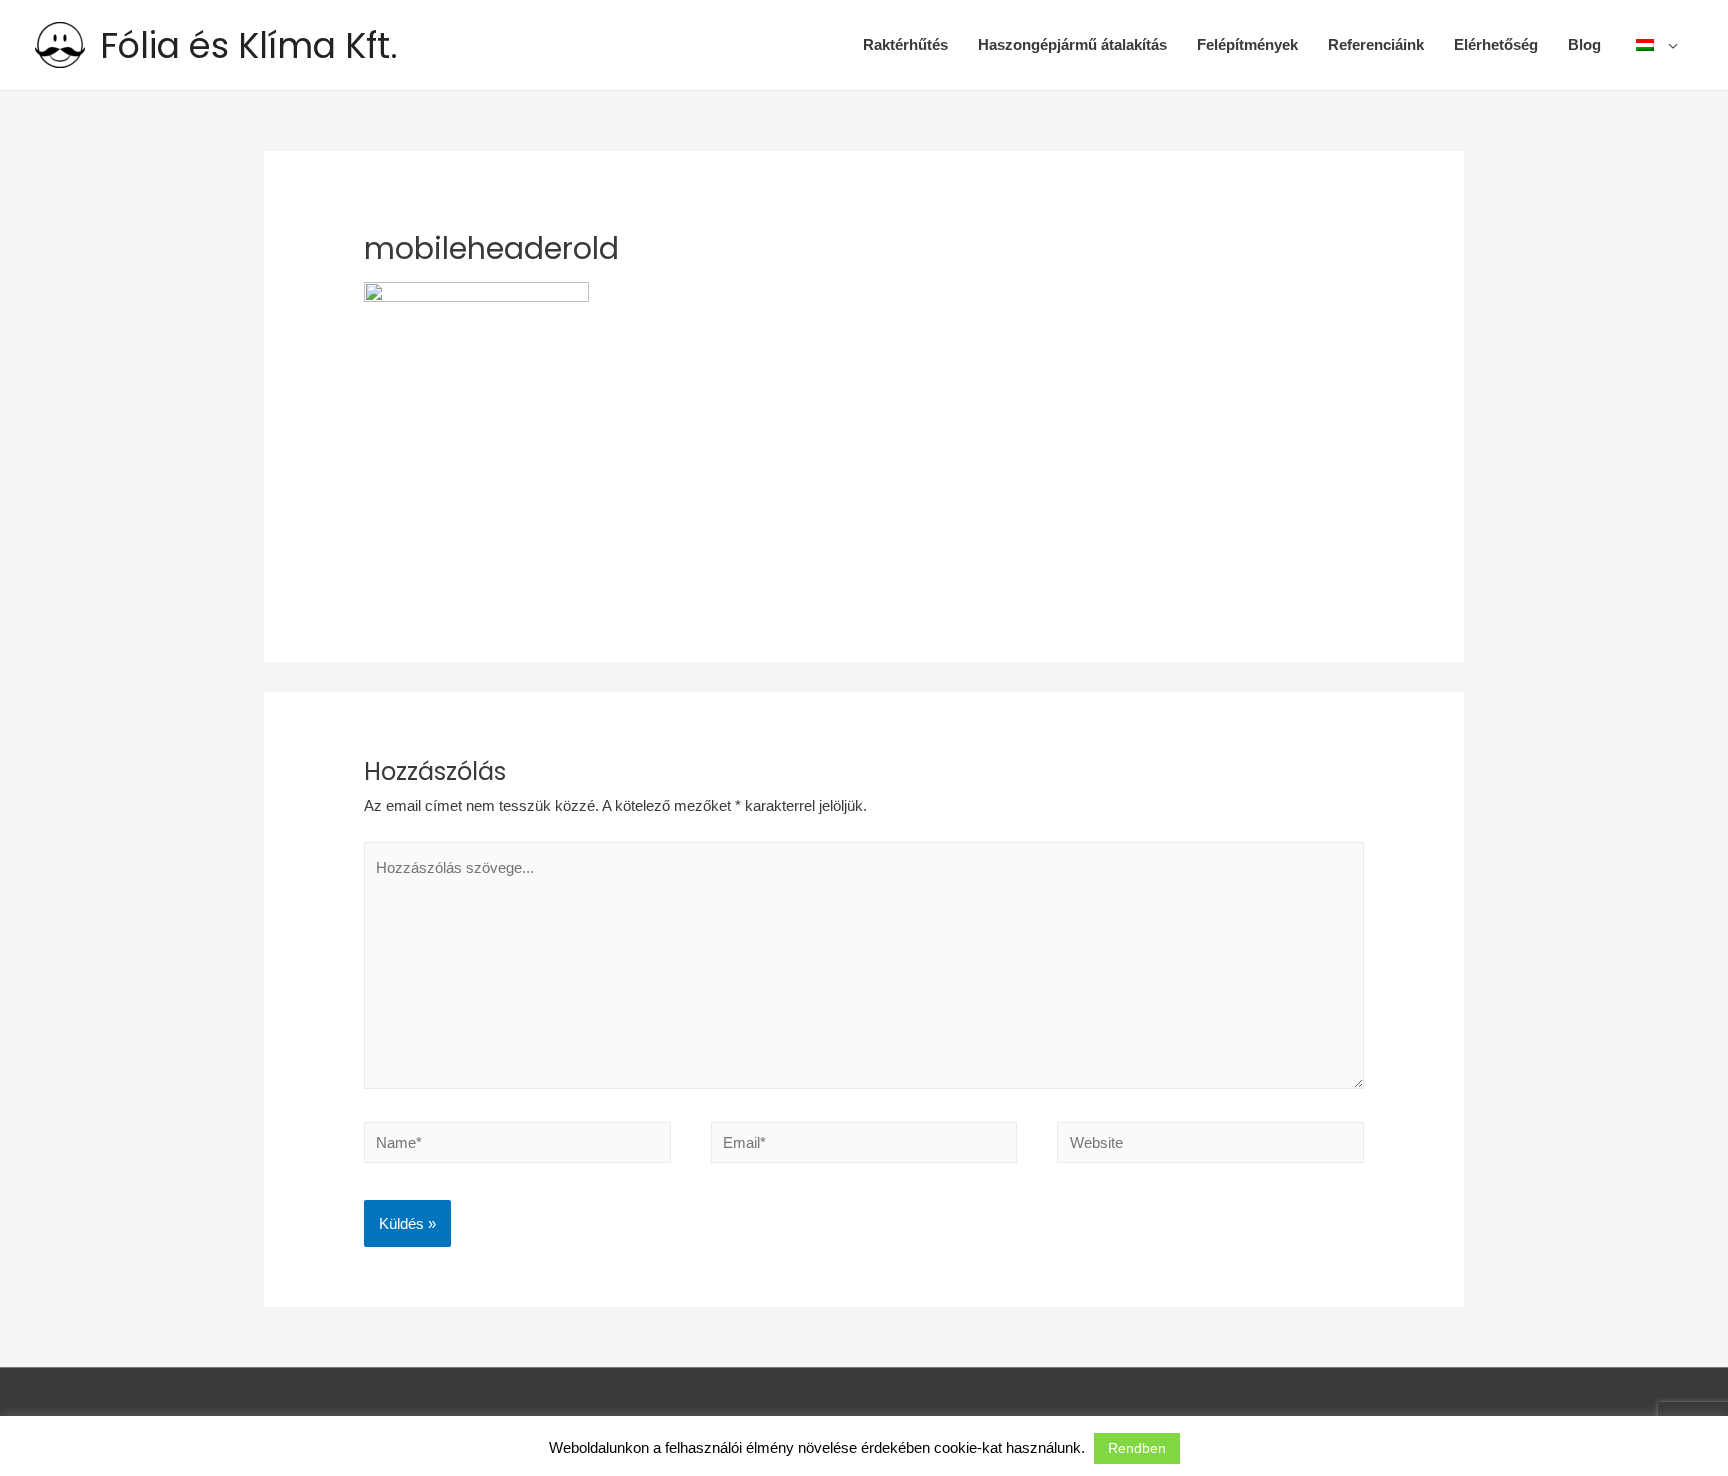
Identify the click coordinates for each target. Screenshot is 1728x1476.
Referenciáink (1376, 44)
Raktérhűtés (905, 44)
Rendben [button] (1137, 1448)
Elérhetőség (1496, 44)
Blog (1584, 44)
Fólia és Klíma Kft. (249, 45)
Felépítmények (1247, 44)
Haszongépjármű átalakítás (1072, 44)
